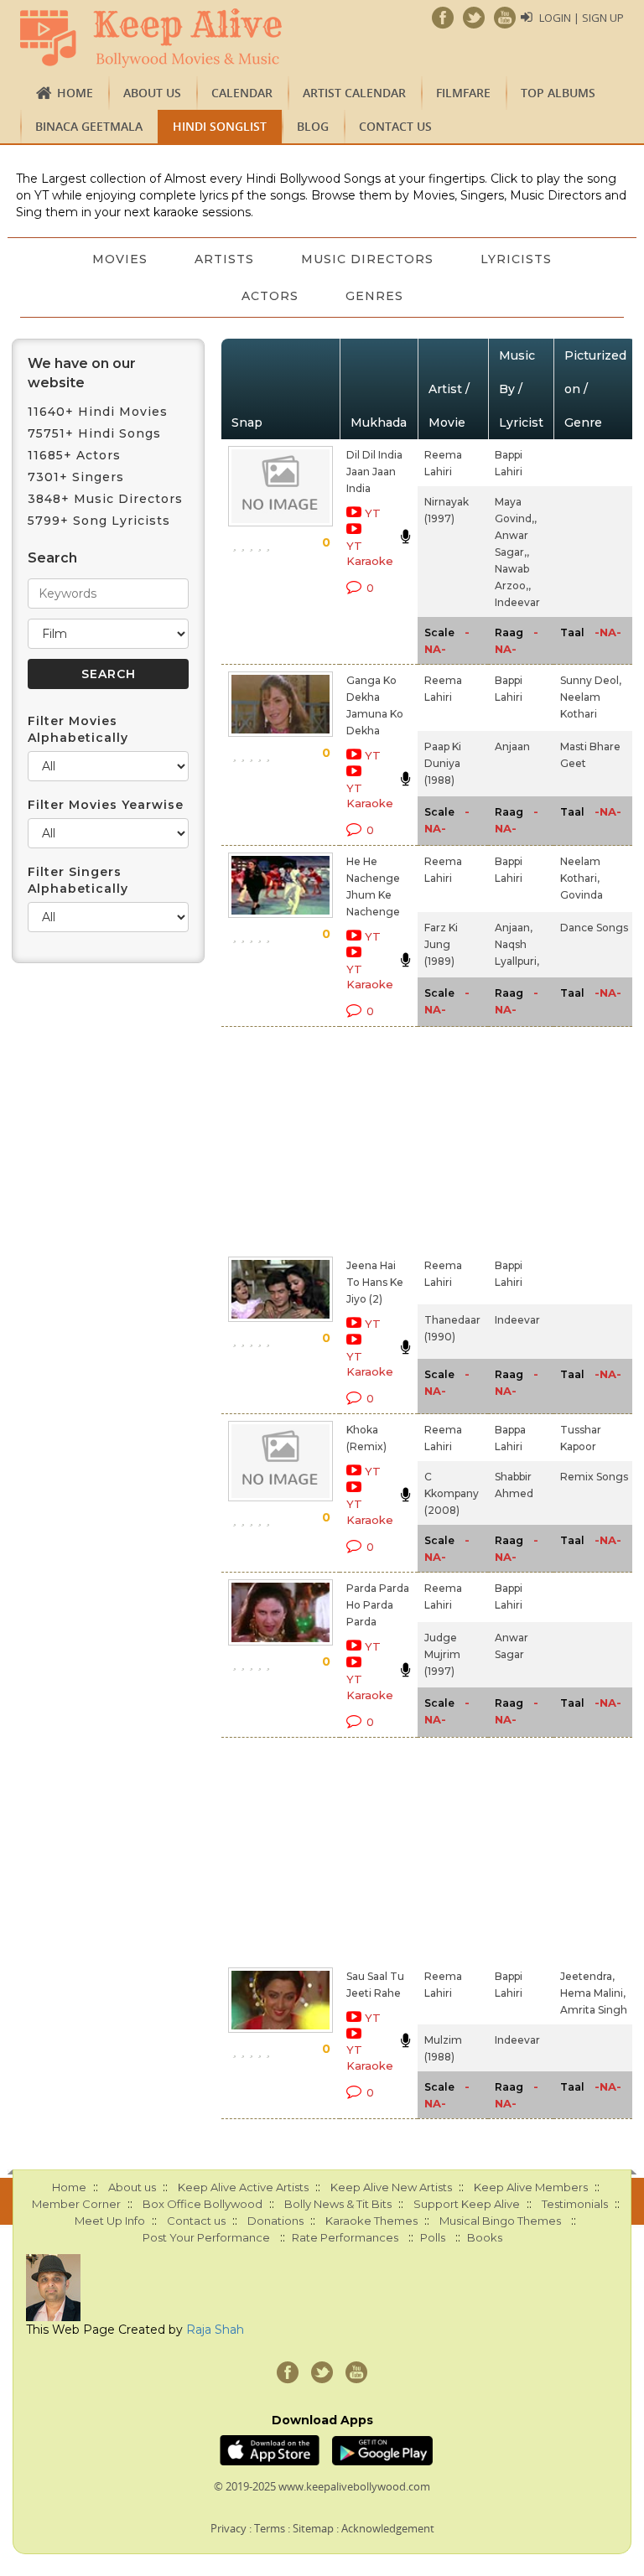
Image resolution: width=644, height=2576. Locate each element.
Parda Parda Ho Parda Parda (378, 1605)
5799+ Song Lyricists (99, 521)
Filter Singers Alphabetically (78, 880)
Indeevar (517, 602)
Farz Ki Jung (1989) (441, 944)
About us (152, 93)
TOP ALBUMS (558, 93)
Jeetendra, (587, 1976)
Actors (270, 296)
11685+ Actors (74, 455)
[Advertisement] (353, 1138)
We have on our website (82, 373)
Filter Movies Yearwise (106, 805)
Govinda (582, 895)
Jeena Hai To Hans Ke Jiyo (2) (375, 1282)
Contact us (395, 126)
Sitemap (313, 2528)
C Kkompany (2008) (452, 1493)
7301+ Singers (76, 477)
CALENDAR (242, 93)
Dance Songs (594, 928)
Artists (224, 259)
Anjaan (512, 746)
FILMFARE (463, 93)
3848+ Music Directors (105, 499)
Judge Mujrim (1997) (442, 1654)
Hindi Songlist (220, 126)
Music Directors (367, 259)
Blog (313, 126)
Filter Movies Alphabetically (78, 729)
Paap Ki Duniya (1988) (443, 763)
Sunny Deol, (591, 680)
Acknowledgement (388, 2528)
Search (52, 558)
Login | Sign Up (582, 18)
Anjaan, (514, 928)
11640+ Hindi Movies (98, 412)
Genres (374, 296)
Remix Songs (594, 1477)
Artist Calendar (354, 93)
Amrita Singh (594, 2010)
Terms (270, 2528)
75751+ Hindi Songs (94, 433)
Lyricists (516, 259)
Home (75, 93)
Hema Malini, (593, 1993)
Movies (120, 259)
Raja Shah (215, 2330)
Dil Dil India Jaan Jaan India (374, 472)
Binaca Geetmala (89, 126)
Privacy (229, 2528)
